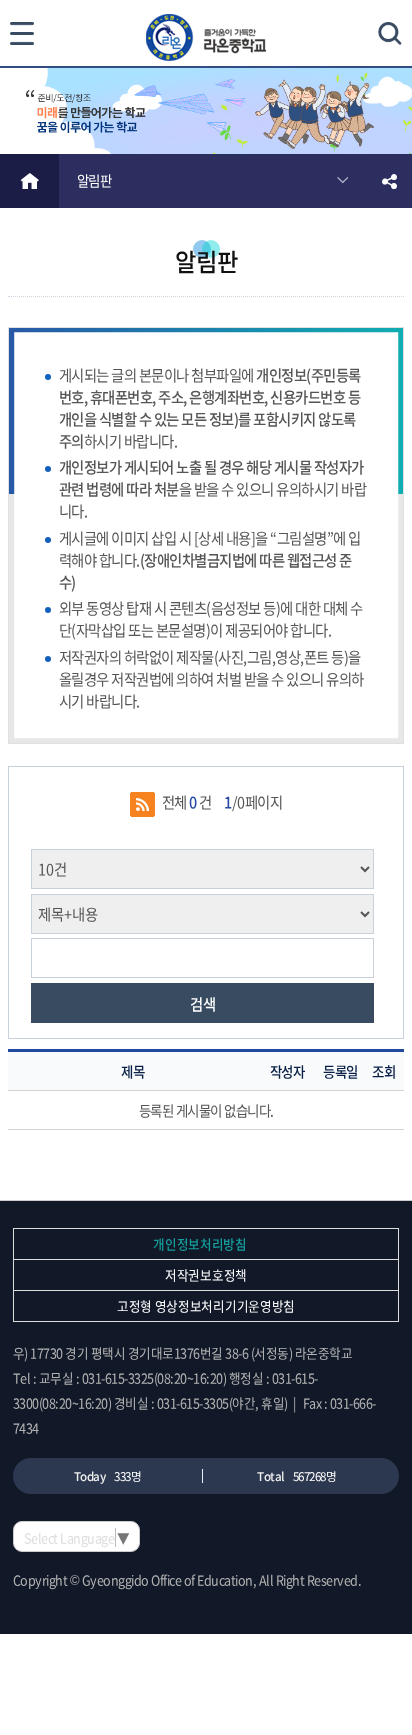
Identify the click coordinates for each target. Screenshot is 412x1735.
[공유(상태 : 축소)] (389, 181)
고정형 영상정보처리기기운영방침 (206, 1305)
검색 (203, 1004)
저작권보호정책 (206, 1274)
